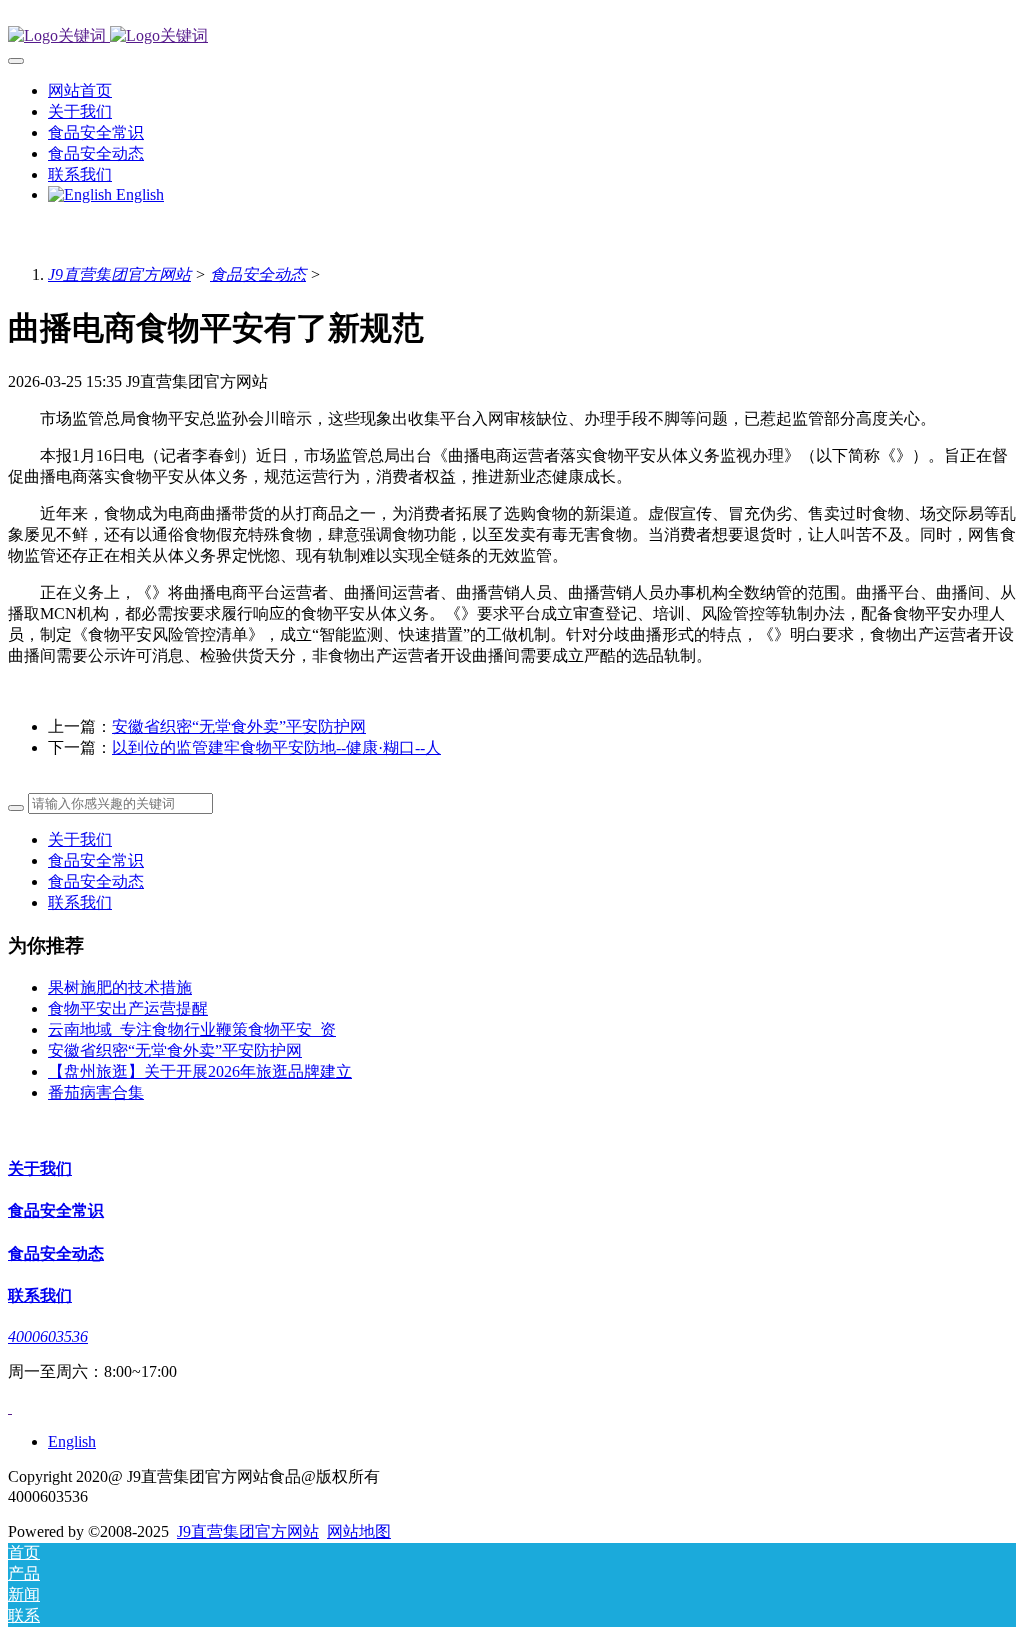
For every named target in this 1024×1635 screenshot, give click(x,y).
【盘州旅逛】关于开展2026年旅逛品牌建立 (200, 1071)
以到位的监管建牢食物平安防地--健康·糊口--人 (276, 747)
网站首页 (80, 90)
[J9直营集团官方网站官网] (512, 36)
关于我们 (80, 839)
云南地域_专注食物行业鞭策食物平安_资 (192, 1029)
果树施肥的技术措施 (120, 987)
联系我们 (80, 902)
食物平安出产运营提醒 (128, 1008)
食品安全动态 (258, 274)
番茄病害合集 (96, 1092)
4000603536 (48, 1336)
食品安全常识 (96, 860)
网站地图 (359, 1531)
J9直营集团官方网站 (119, 274)
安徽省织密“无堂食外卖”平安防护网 (239, 726)
